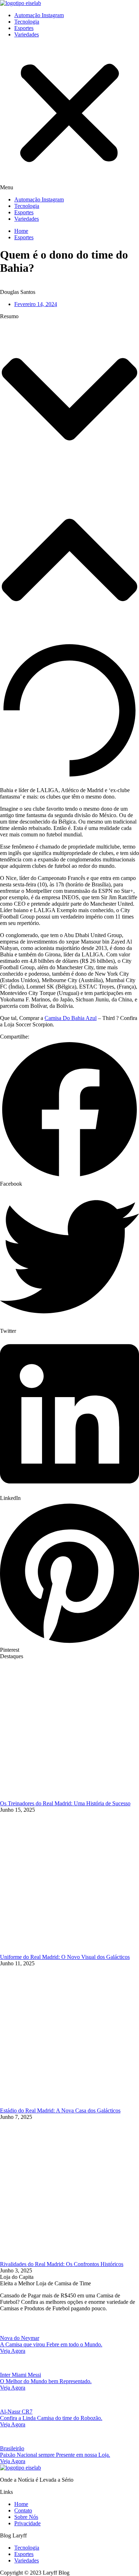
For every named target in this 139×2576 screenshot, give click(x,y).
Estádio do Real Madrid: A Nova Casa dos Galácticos (60, 2110)
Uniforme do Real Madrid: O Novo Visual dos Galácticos (65, 1957)
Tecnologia (27, 22)
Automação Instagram (39, 15)
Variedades (27, 34)
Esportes (24, 28)
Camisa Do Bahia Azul (71, 1018)
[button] (69, 117)
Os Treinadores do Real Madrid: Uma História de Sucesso (65, 1803)
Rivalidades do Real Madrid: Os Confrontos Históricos (62, 2264)
